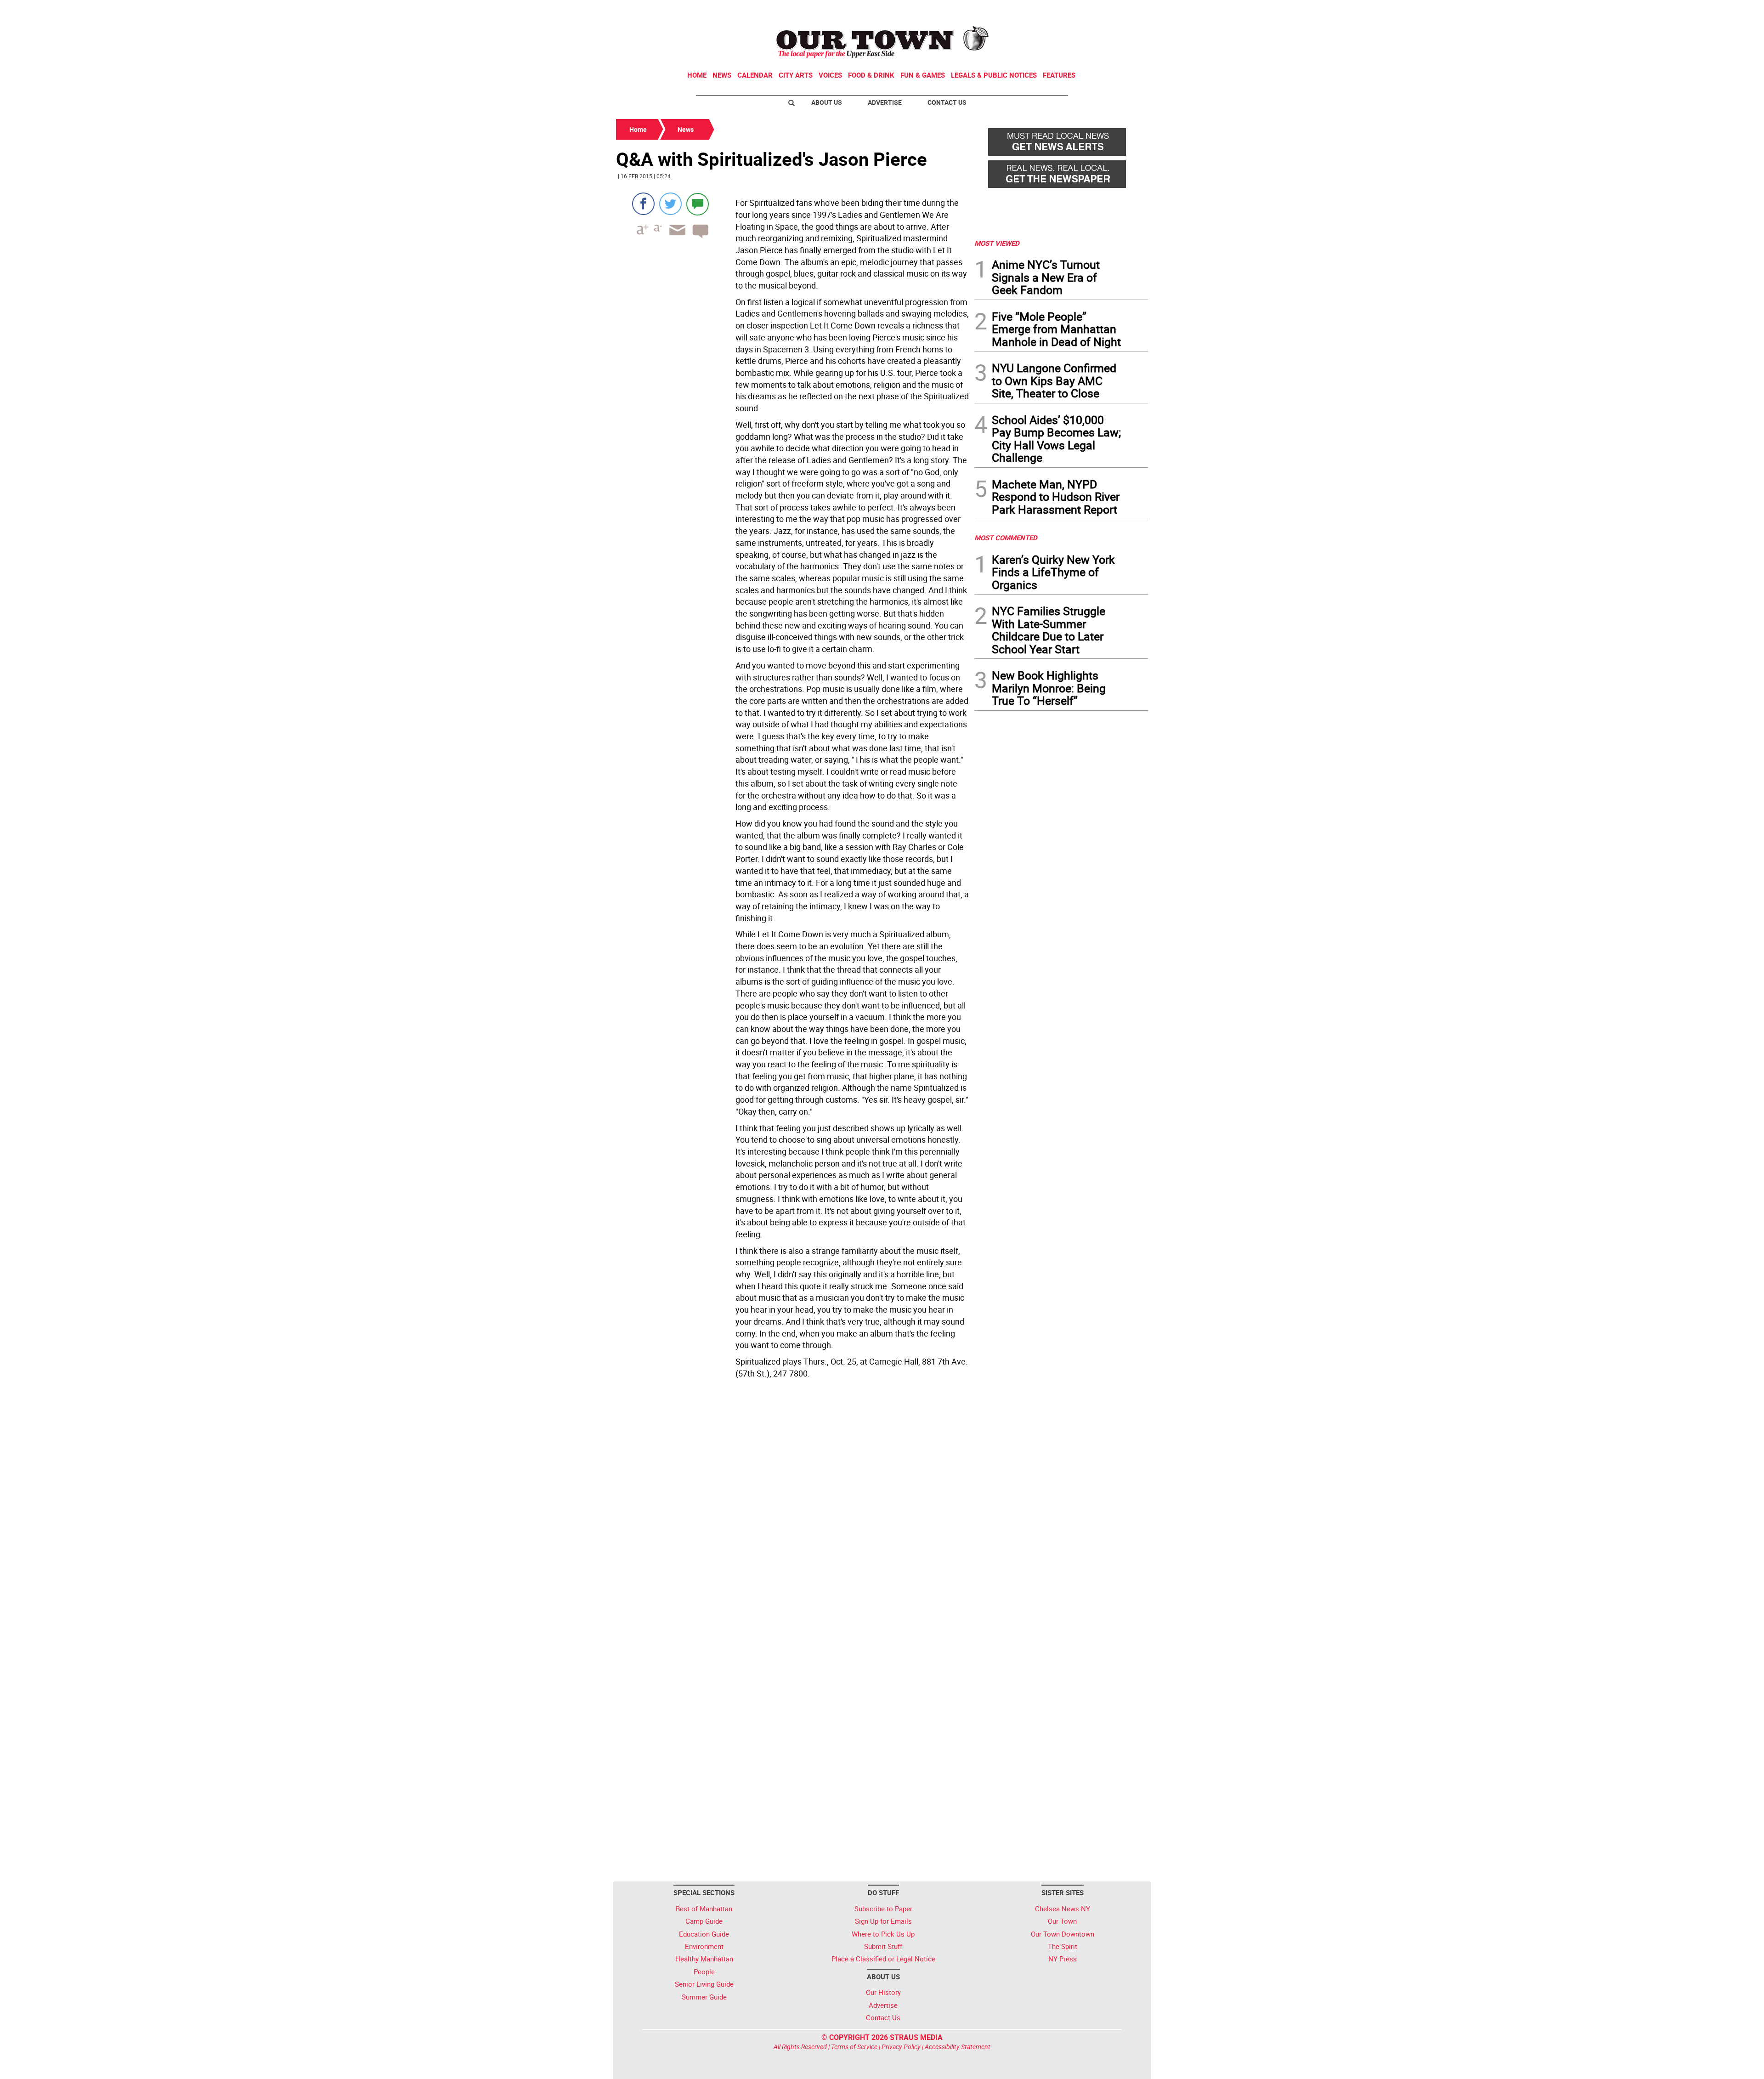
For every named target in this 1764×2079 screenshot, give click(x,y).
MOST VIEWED (997, 243)
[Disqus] (792, 1508)
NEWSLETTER (1074, 11)
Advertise (885, 102)
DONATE (1126, 11)
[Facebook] (643, 204)
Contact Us (947, 102)
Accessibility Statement (958, 2047)
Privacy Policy (901, 2047)
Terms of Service (854, 2047)
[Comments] (698, 204)
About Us (827, 102)
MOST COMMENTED (1006, 538)
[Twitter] (670, 204)
